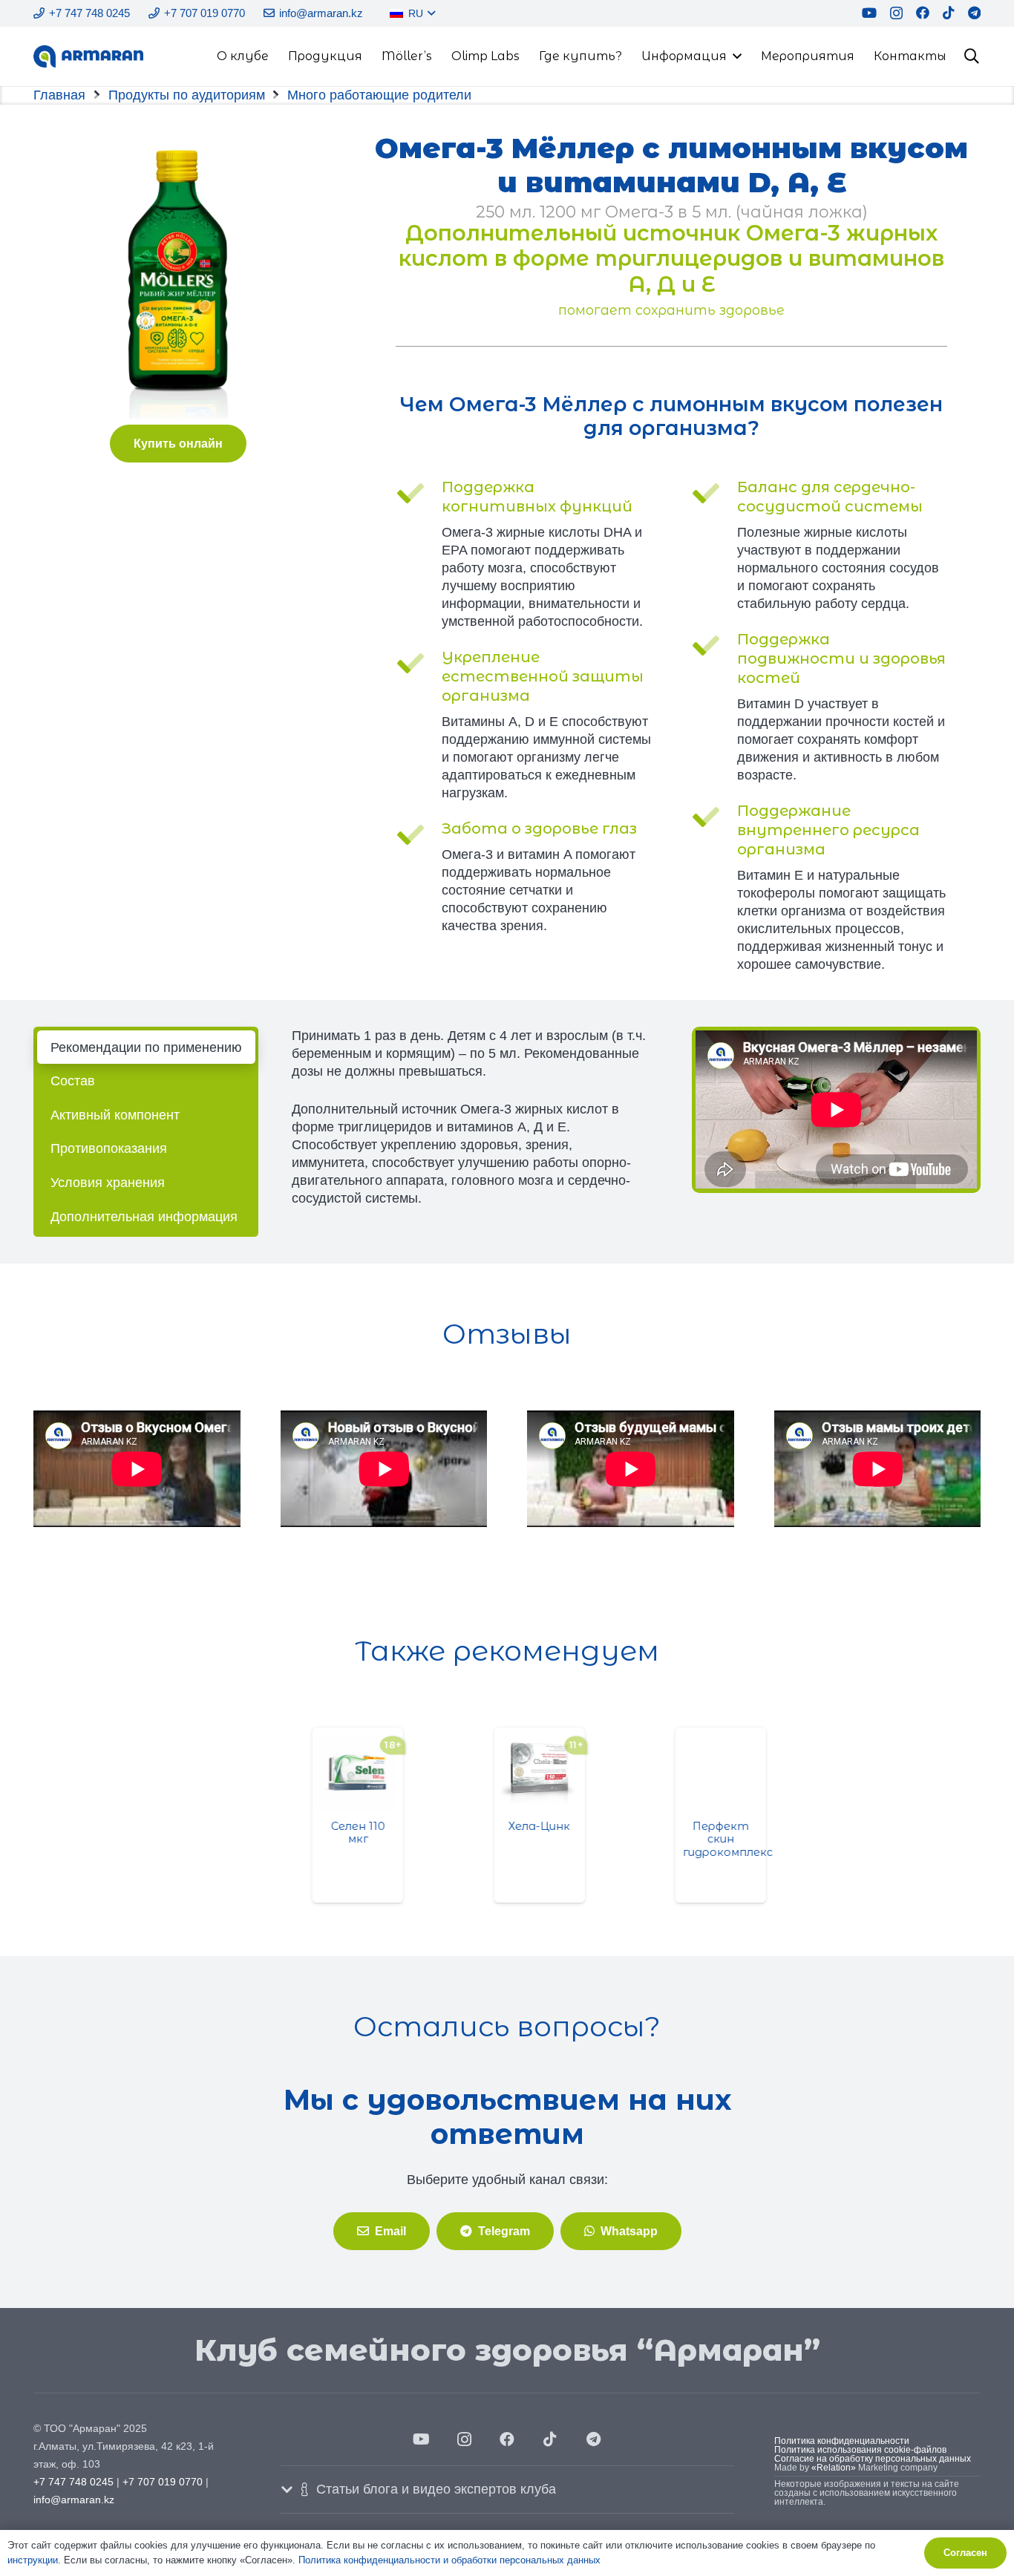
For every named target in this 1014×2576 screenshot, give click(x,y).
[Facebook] (923, 13)
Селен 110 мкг (326, 1833)
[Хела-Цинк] (508, 1773)
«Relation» (834, 2468)
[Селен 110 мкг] (326, 1773)
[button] (429, 13)
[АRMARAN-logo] (88, 56)
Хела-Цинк (507, 1826)
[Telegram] (974, 13)
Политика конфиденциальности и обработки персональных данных (449, 2560)
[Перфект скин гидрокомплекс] (689, 1773)
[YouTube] (869, 13)
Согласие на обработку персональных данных (873, 2459)
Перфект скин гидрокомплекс (696, 1839)
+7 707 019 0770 (163, 2482)
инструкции (33, 2560)
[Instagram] (896, 13)
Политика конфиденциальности (842, 2441)
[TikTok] (949, 13)
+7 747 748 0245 (73, 2482)
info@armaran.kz (74, 2500)
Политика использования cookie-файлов (860, 2450)
